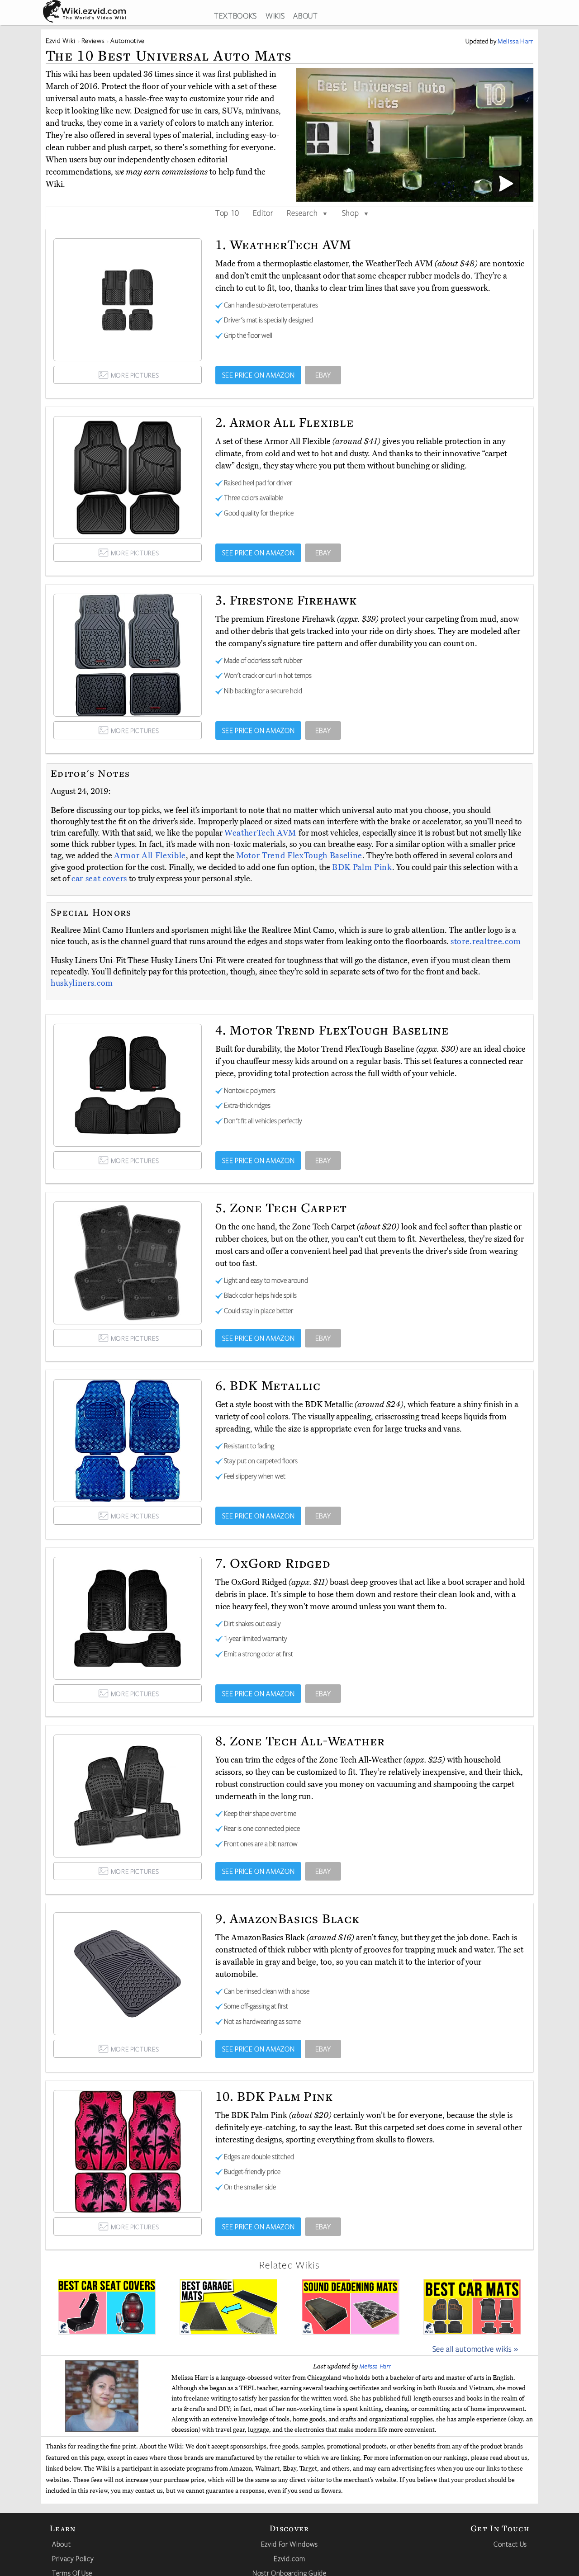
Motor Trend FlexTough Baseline (299, 856)
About (61, 2544)
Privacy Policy (73, 2558)
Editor (263, 213)
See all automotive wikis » (475, 2349)
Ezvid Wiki (61, 40)
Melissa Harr (375, 2366)
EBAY (323, 375)
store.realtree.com (486, 941)
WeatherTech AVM (261, 833)
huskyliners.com (82, 983)
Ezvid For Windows (289, 2544)
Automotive (128, 40)
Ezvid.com (289, 2558)
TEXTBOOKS (235, 15)
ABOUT (305, 15)
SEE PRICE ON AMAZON (259, 375)
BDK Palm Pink (362, 867)
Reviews (93, 40)
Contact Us (510, 2544)
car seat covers (99, 879)
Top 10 (227, 213)
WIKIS (275, 15)
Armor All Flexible (150, 856)
